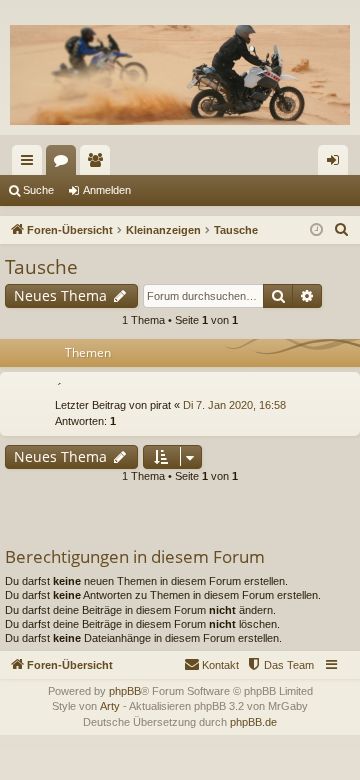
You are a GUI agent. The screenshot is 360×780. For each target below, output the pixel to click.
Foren (65, 164)
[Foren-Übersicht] (180, 75)
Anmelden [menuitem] (337, 164)
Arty (110, 706)
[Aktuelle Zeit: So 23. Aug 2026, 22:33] (316, 230)
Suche (38, 190)
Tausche (41, 267)
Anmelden (107, 190)
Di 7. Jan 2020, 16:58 (234, 405)
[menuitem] (342, 230)
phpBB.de (253, 722)
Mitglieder (99, 164)
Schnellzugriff (31, 164)
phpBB (125, 691)
